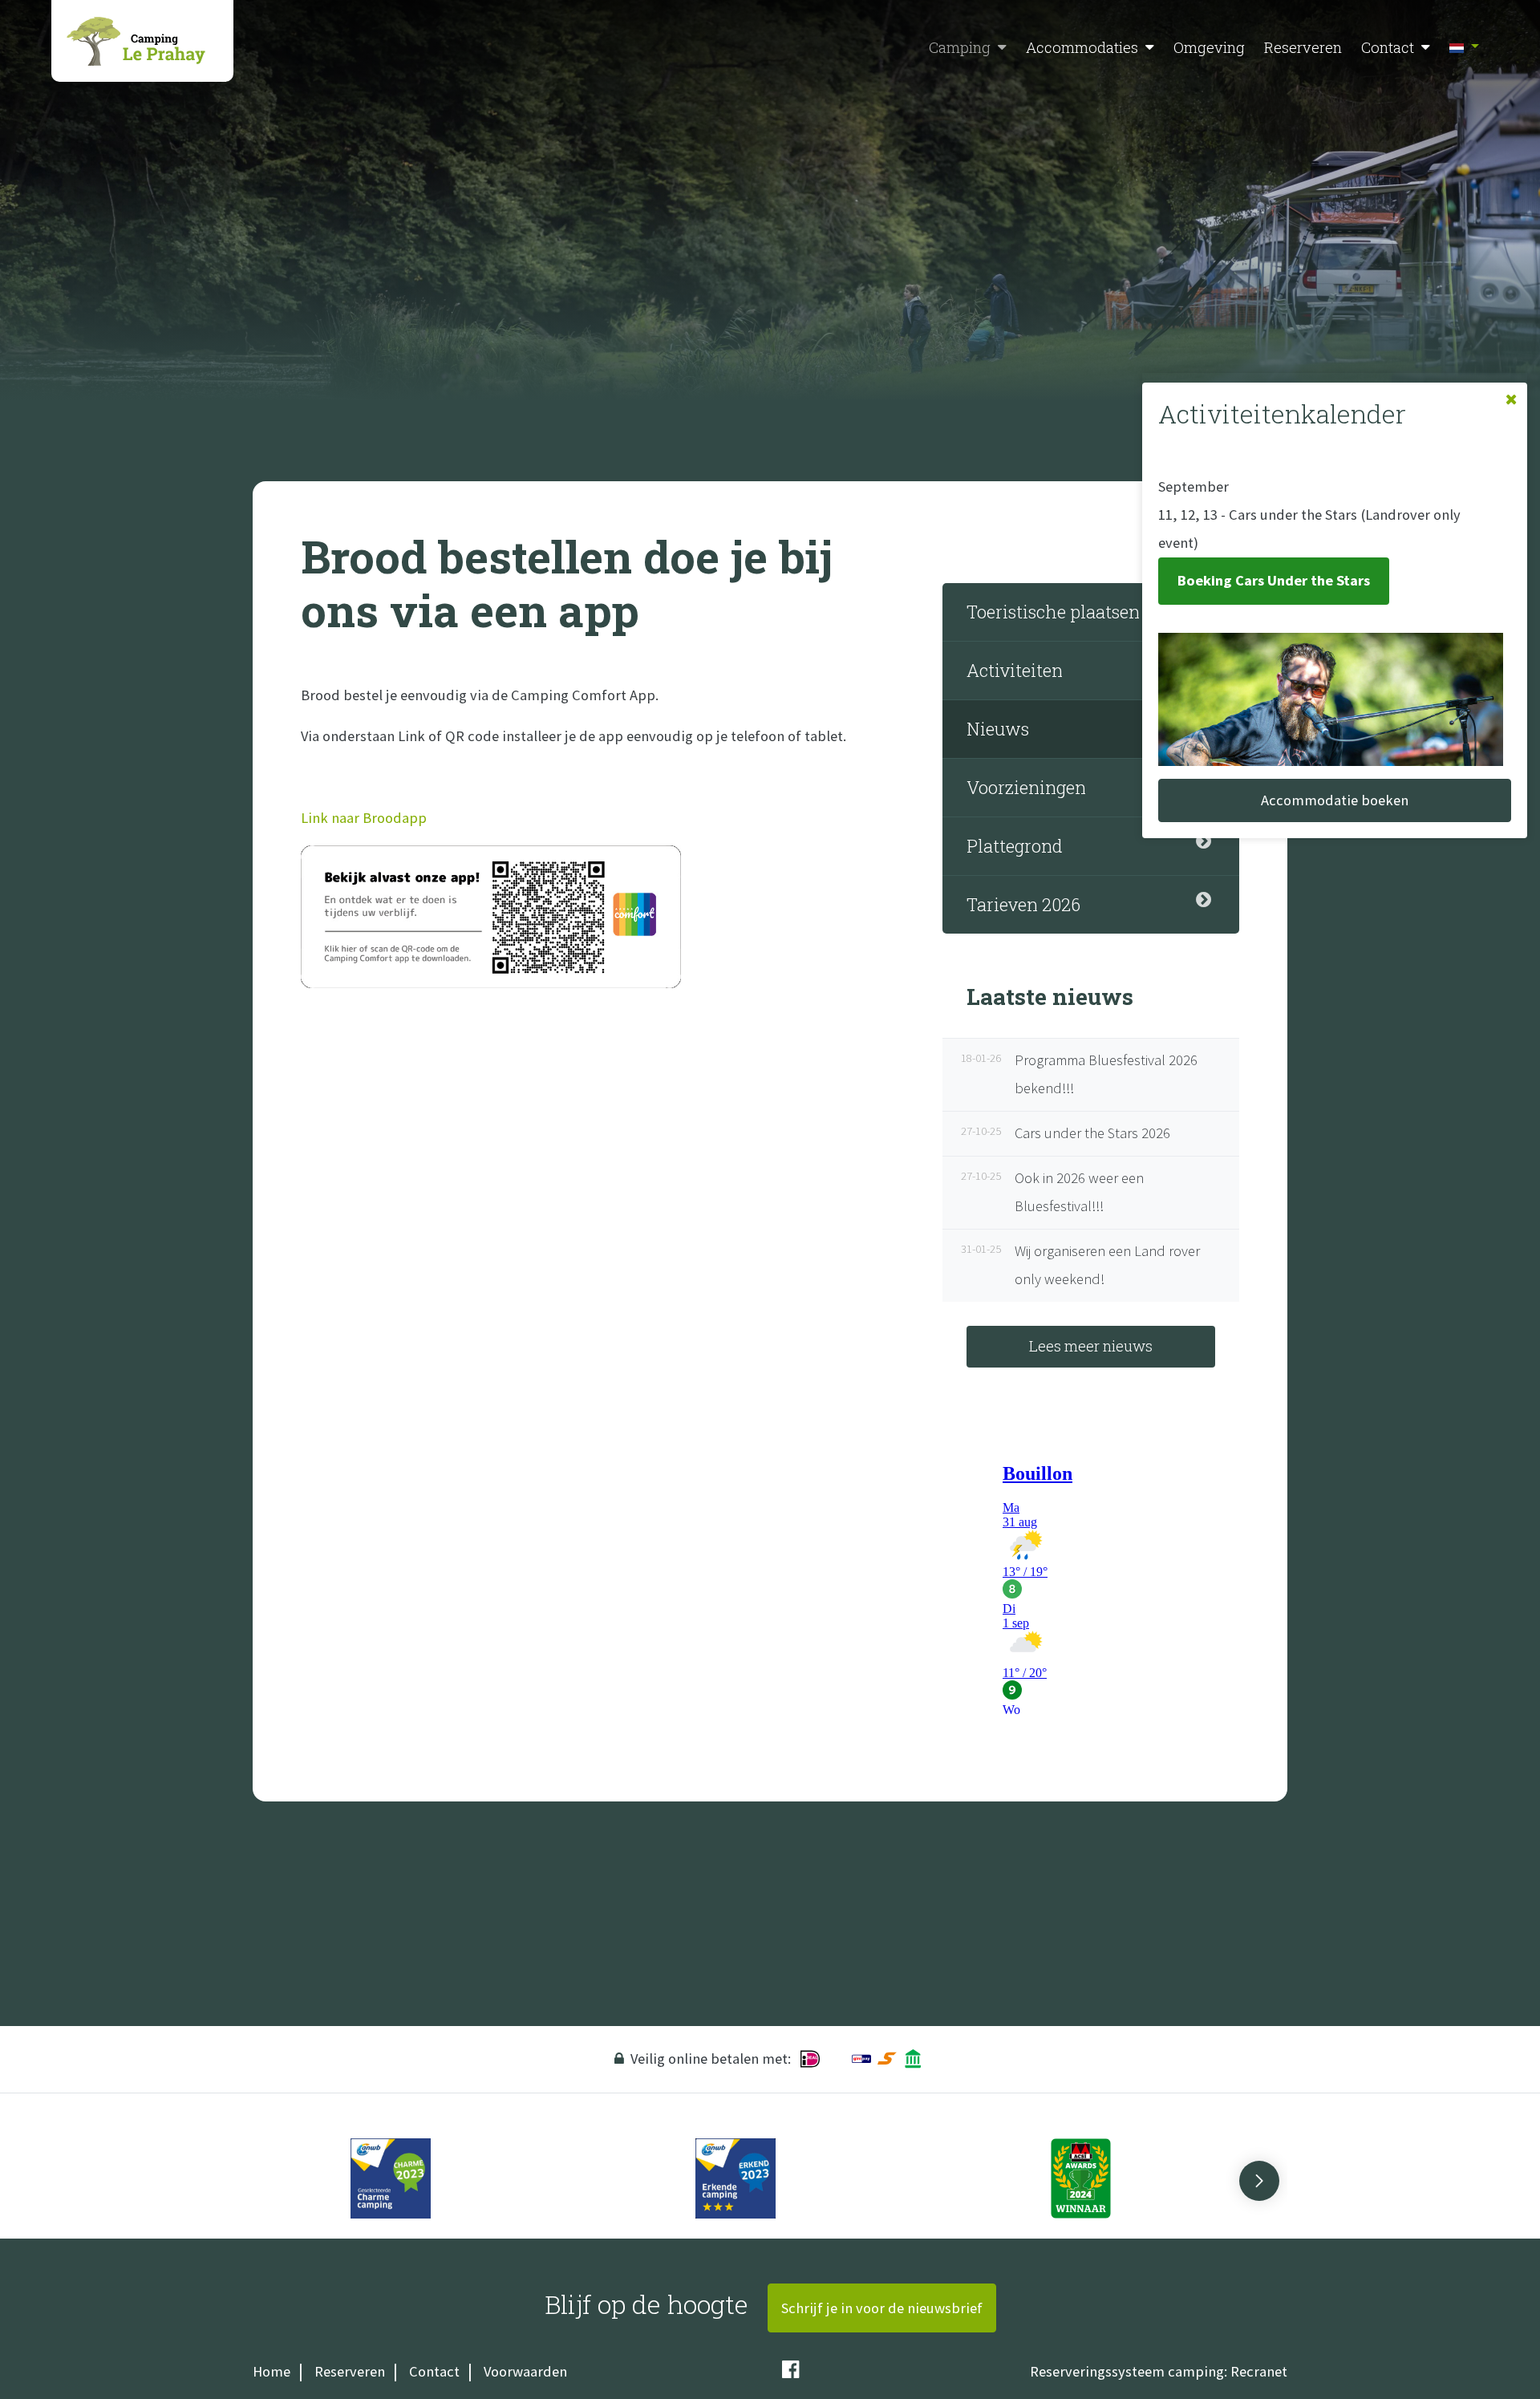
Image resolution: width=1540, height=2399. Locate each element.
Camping (960, 47)
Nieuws (998, 729)
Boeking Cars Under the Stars (1274, 580)
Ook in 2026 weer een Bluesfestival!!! (1055, 1192)
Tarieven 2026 (1023, 904)
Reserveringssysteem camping (1127, 2371)
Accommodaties (1082, 47)
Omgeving (1209, 47)
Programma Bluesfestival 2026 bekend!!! (1082, 1074)
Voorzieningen (1026, 787)
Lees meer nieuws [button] (1091, 1346)
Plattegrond (1015, 846)
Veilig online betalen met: (711, 2059)
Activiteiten (1015, 670)
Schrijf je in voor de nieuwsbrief (882, 2308)
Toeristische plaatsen (1053, 612)
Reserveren (1303, 47)
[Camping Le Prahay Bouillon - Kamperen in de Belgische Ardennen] (142, 41)
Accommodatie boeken (1335, 800)
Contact (1388, 47)
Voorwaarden (525, 2371)
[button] (1002, 48)
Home (272, 2371)
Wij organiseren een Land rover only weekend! (1083, 1265)
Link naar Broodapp (364, 818)
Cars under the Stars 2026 (1068, 1133)
